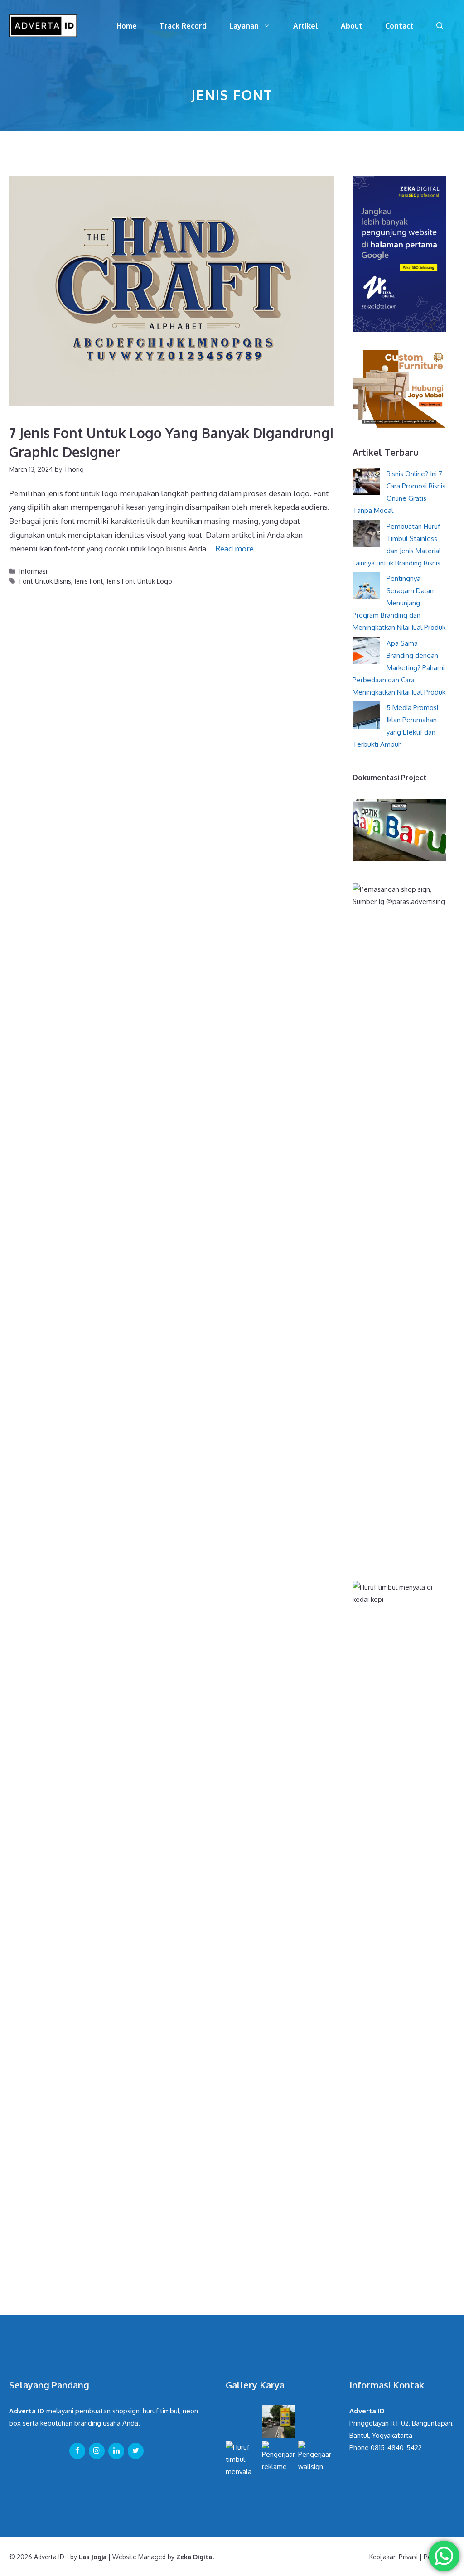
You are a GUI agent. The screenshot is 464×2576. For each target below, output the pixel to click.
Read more (234, 549)
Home (127, 26)
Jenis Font (89, 581)
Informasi (33, 571)
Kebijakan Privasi (394, 2557)
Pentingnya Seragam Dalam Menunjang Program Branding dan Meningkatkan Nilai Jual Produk (399, 603)
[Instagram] (97, 2451)
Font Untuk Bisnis (45, 581)
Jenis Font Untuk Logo (139, 581)
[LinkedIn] (116, 2451)
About (352, 26)
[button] (440, 26)
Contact (399, 26)
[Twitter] (136, 2451)
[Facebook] (77, 2451)
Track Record (183, 26)
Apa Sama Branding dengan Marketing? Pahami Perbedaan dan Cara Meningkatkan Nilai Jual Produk (399, 668)
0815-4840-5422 (396, 2448)
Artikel (306, 26)
